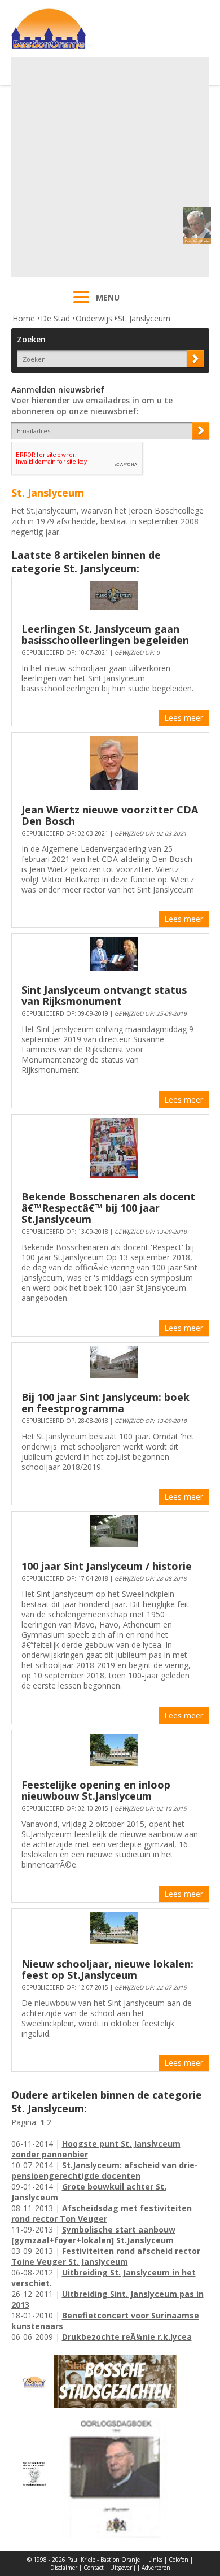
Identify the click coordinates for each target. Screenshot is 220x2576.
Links (155, 2560)
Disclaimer (64, 2568)
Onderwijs (94, 318)
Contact (94, 2568)
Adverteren (156, 2568)
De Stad (55, 318)
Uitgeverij (123, 2568)
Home (24, 318)
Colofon (179, 2560)
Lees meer (184, 718)
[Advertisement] (110, 167)
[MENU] (81, 304)
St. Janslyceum (144, 318)
